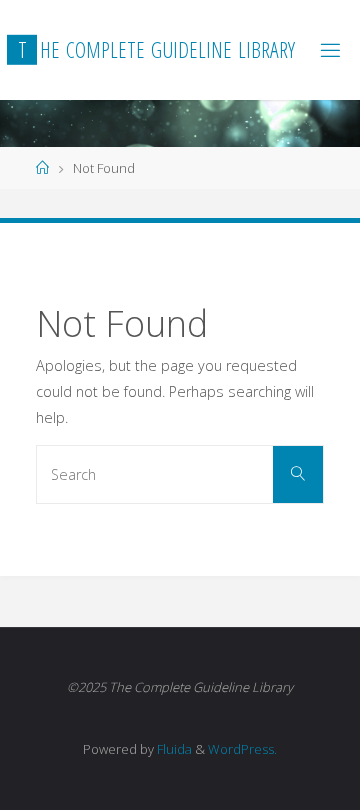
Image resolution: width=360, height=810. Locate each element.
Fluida (173, 749)
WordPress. (242, 749)
